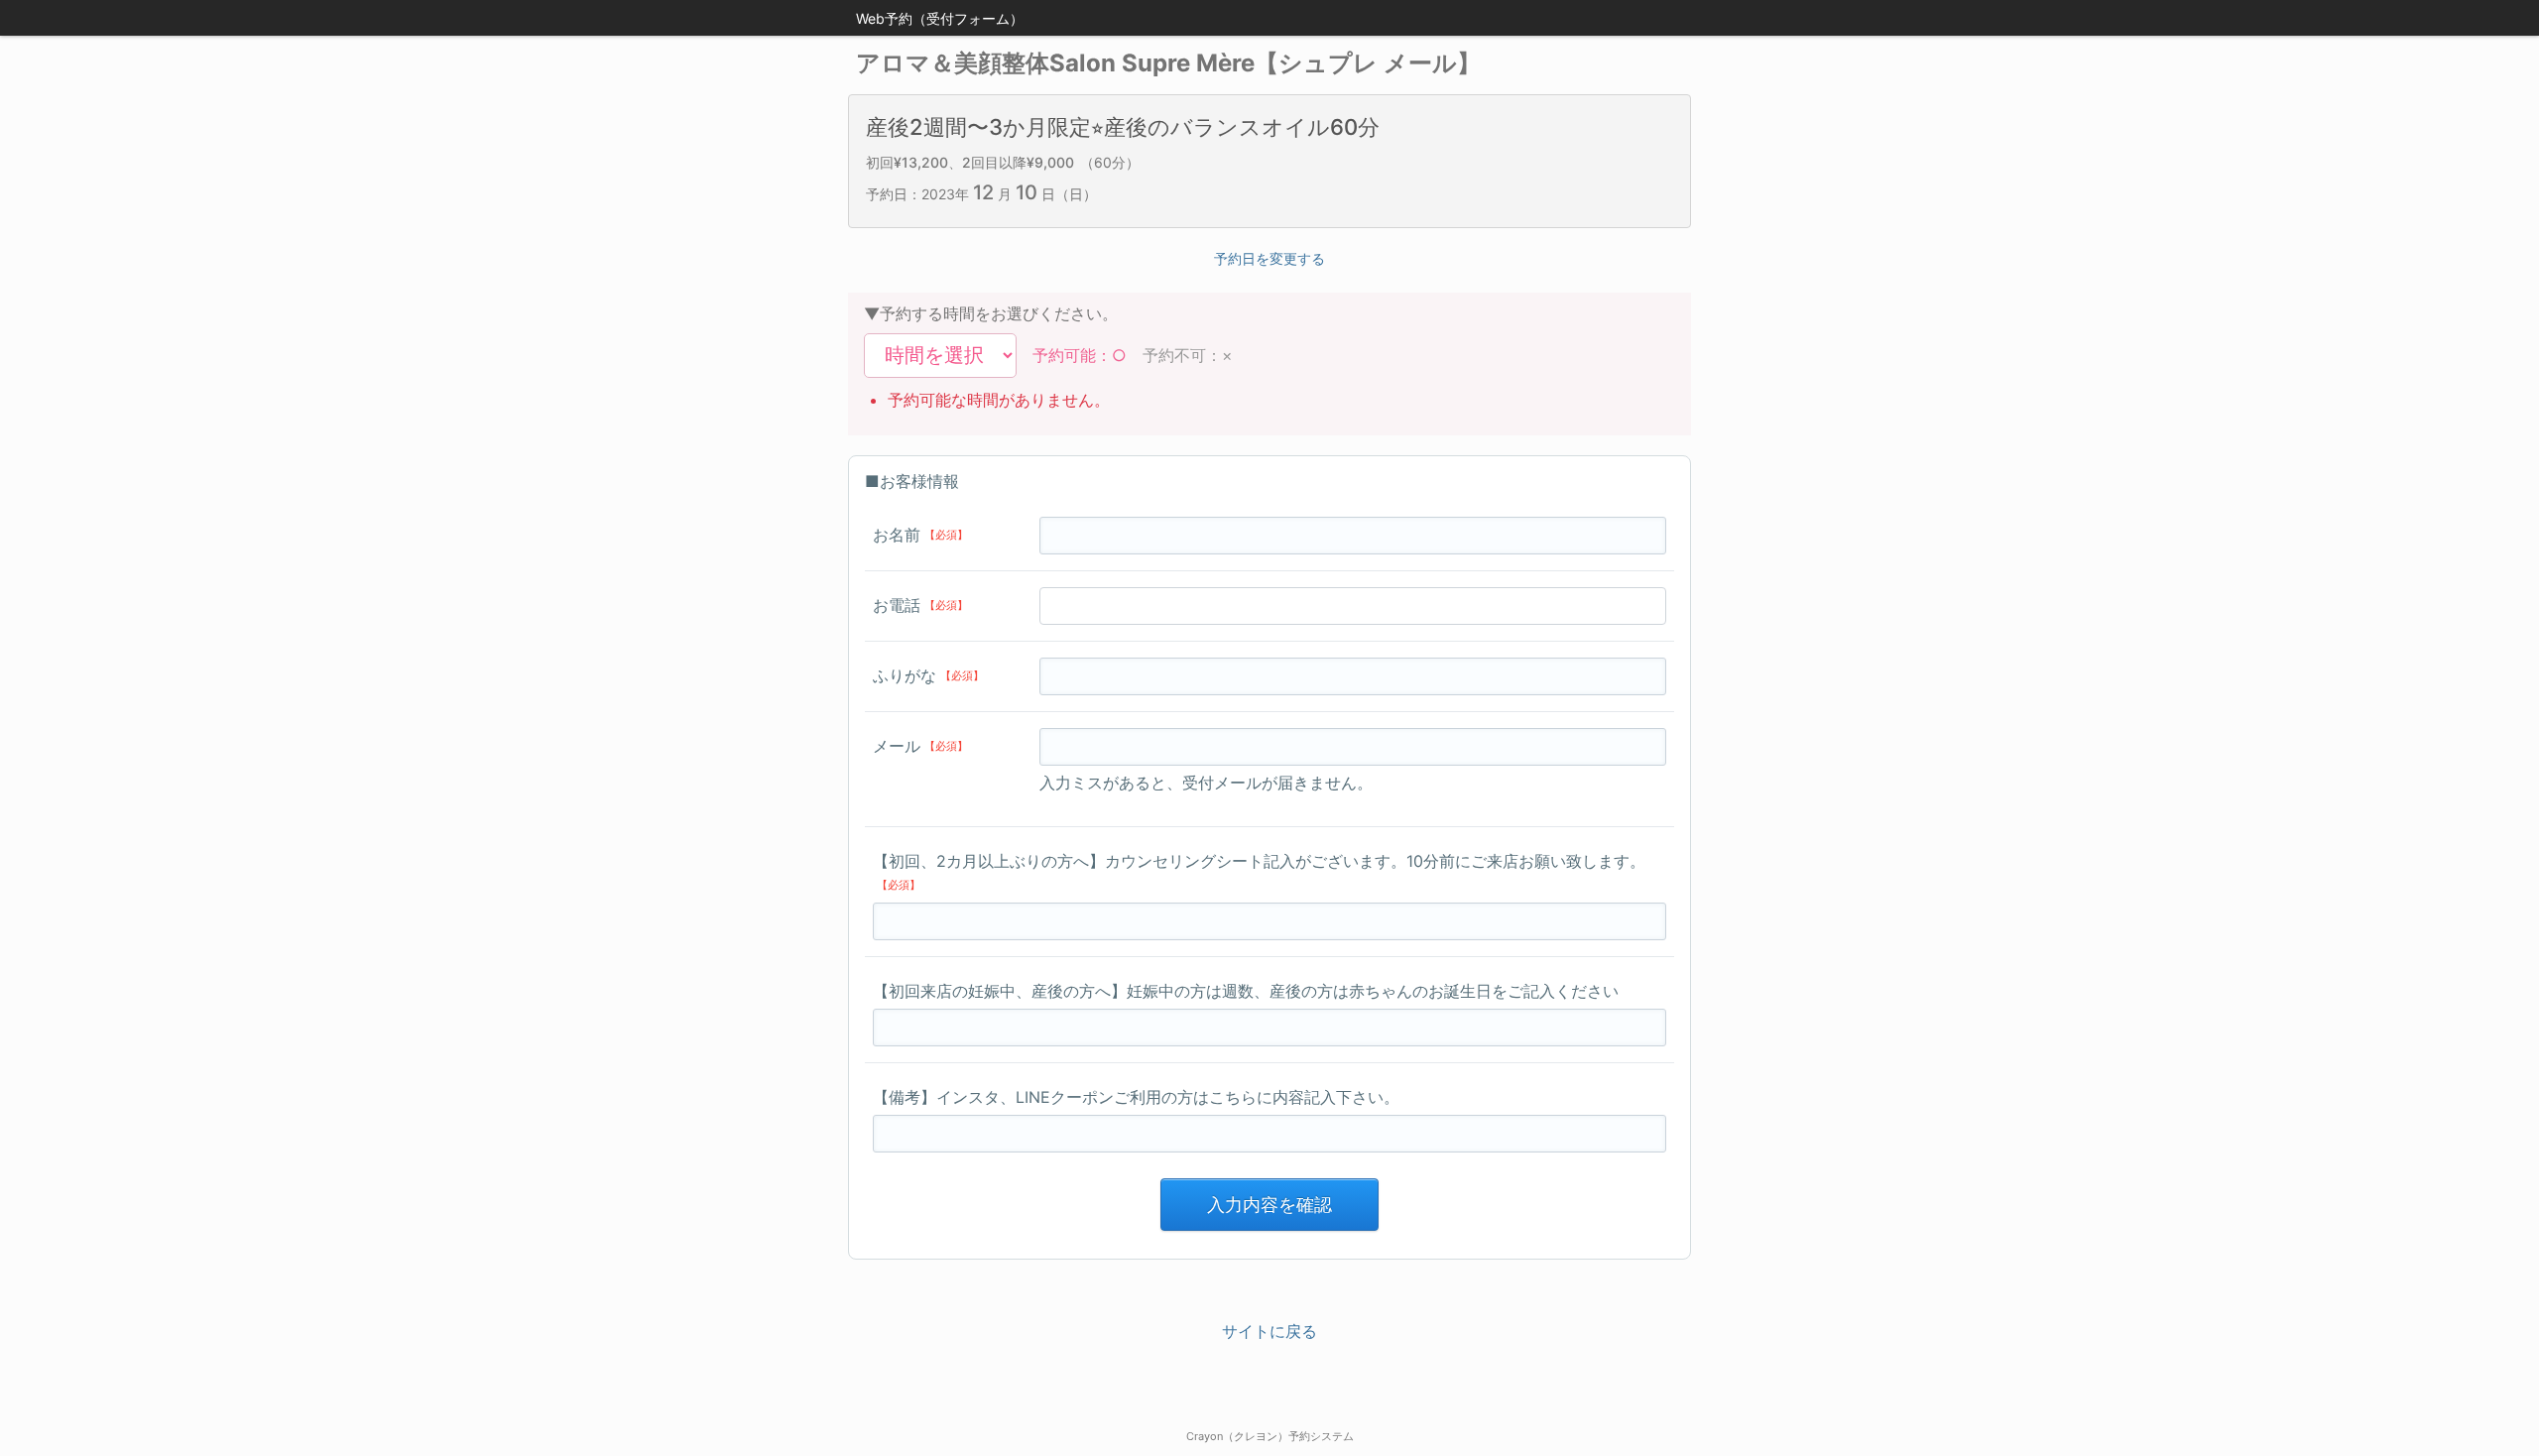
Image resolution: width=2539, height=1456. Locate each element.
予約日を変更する (1269, 258)
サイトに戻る (1269, 1331)
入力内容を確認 (1269, 1205)
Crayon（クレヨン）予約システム (1270, 1436)
